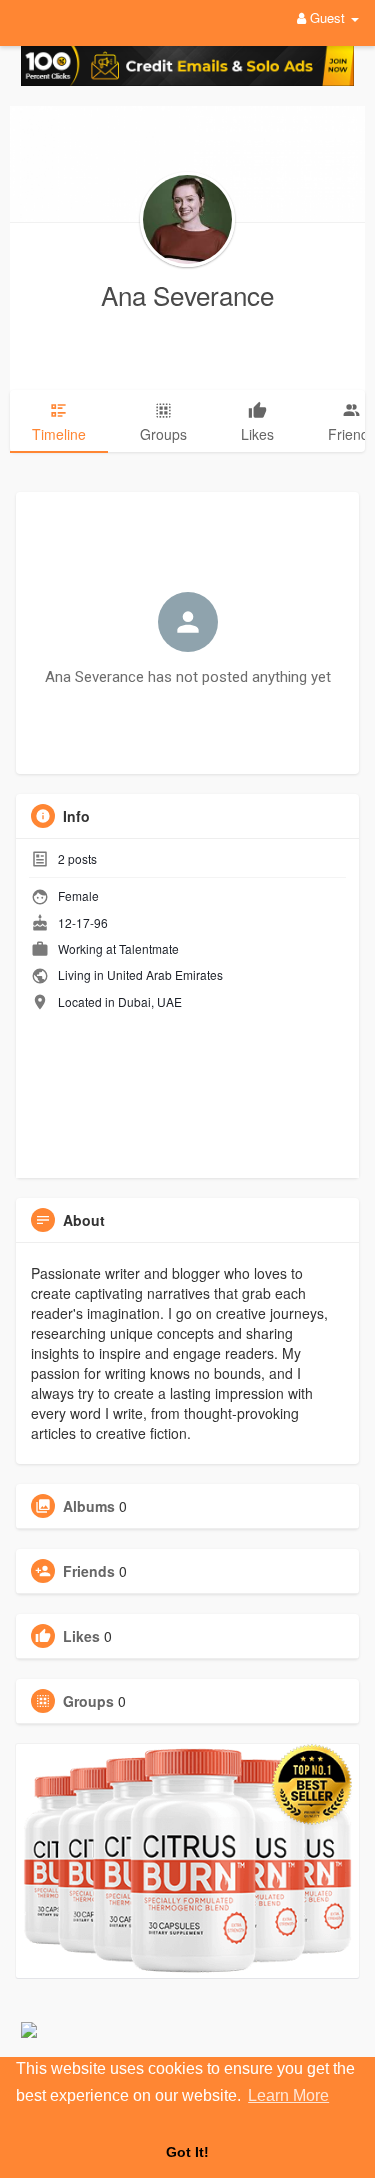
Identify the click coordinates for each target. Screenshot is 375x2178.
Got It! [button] (187, 2152)
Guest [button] (327, 17)
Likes (81, 1636)
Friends (89, 1571)
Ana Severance (187, 294)
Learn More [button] (288, 2095)
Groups (88, 1701)
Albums (89, 1506)
